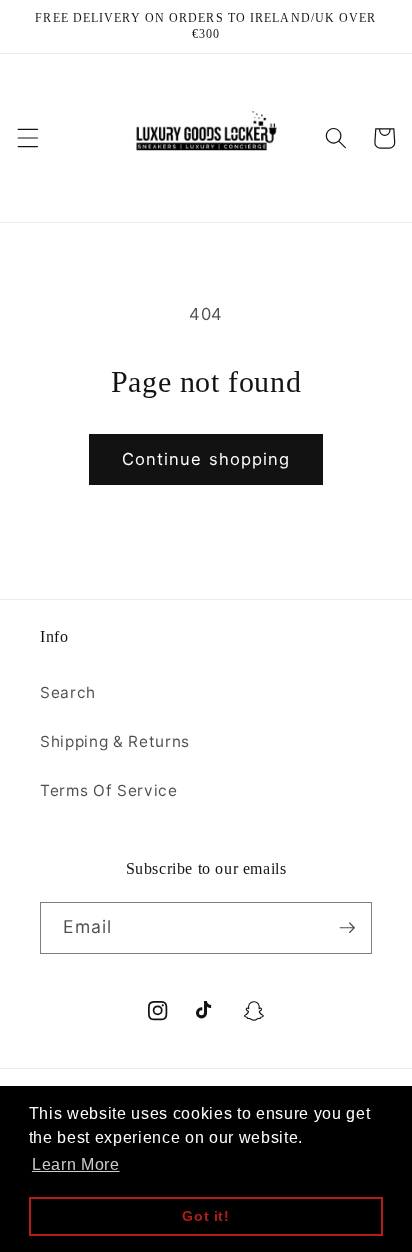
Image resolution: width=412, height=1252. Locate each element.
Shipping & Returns (115, 741)
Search (68, 692)
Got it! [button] (206, 1216)
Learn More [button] (76, 1164)
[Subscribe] (347, 928)
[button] (27, 138)
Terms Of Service (109, 790)
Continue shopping (206, 459)
